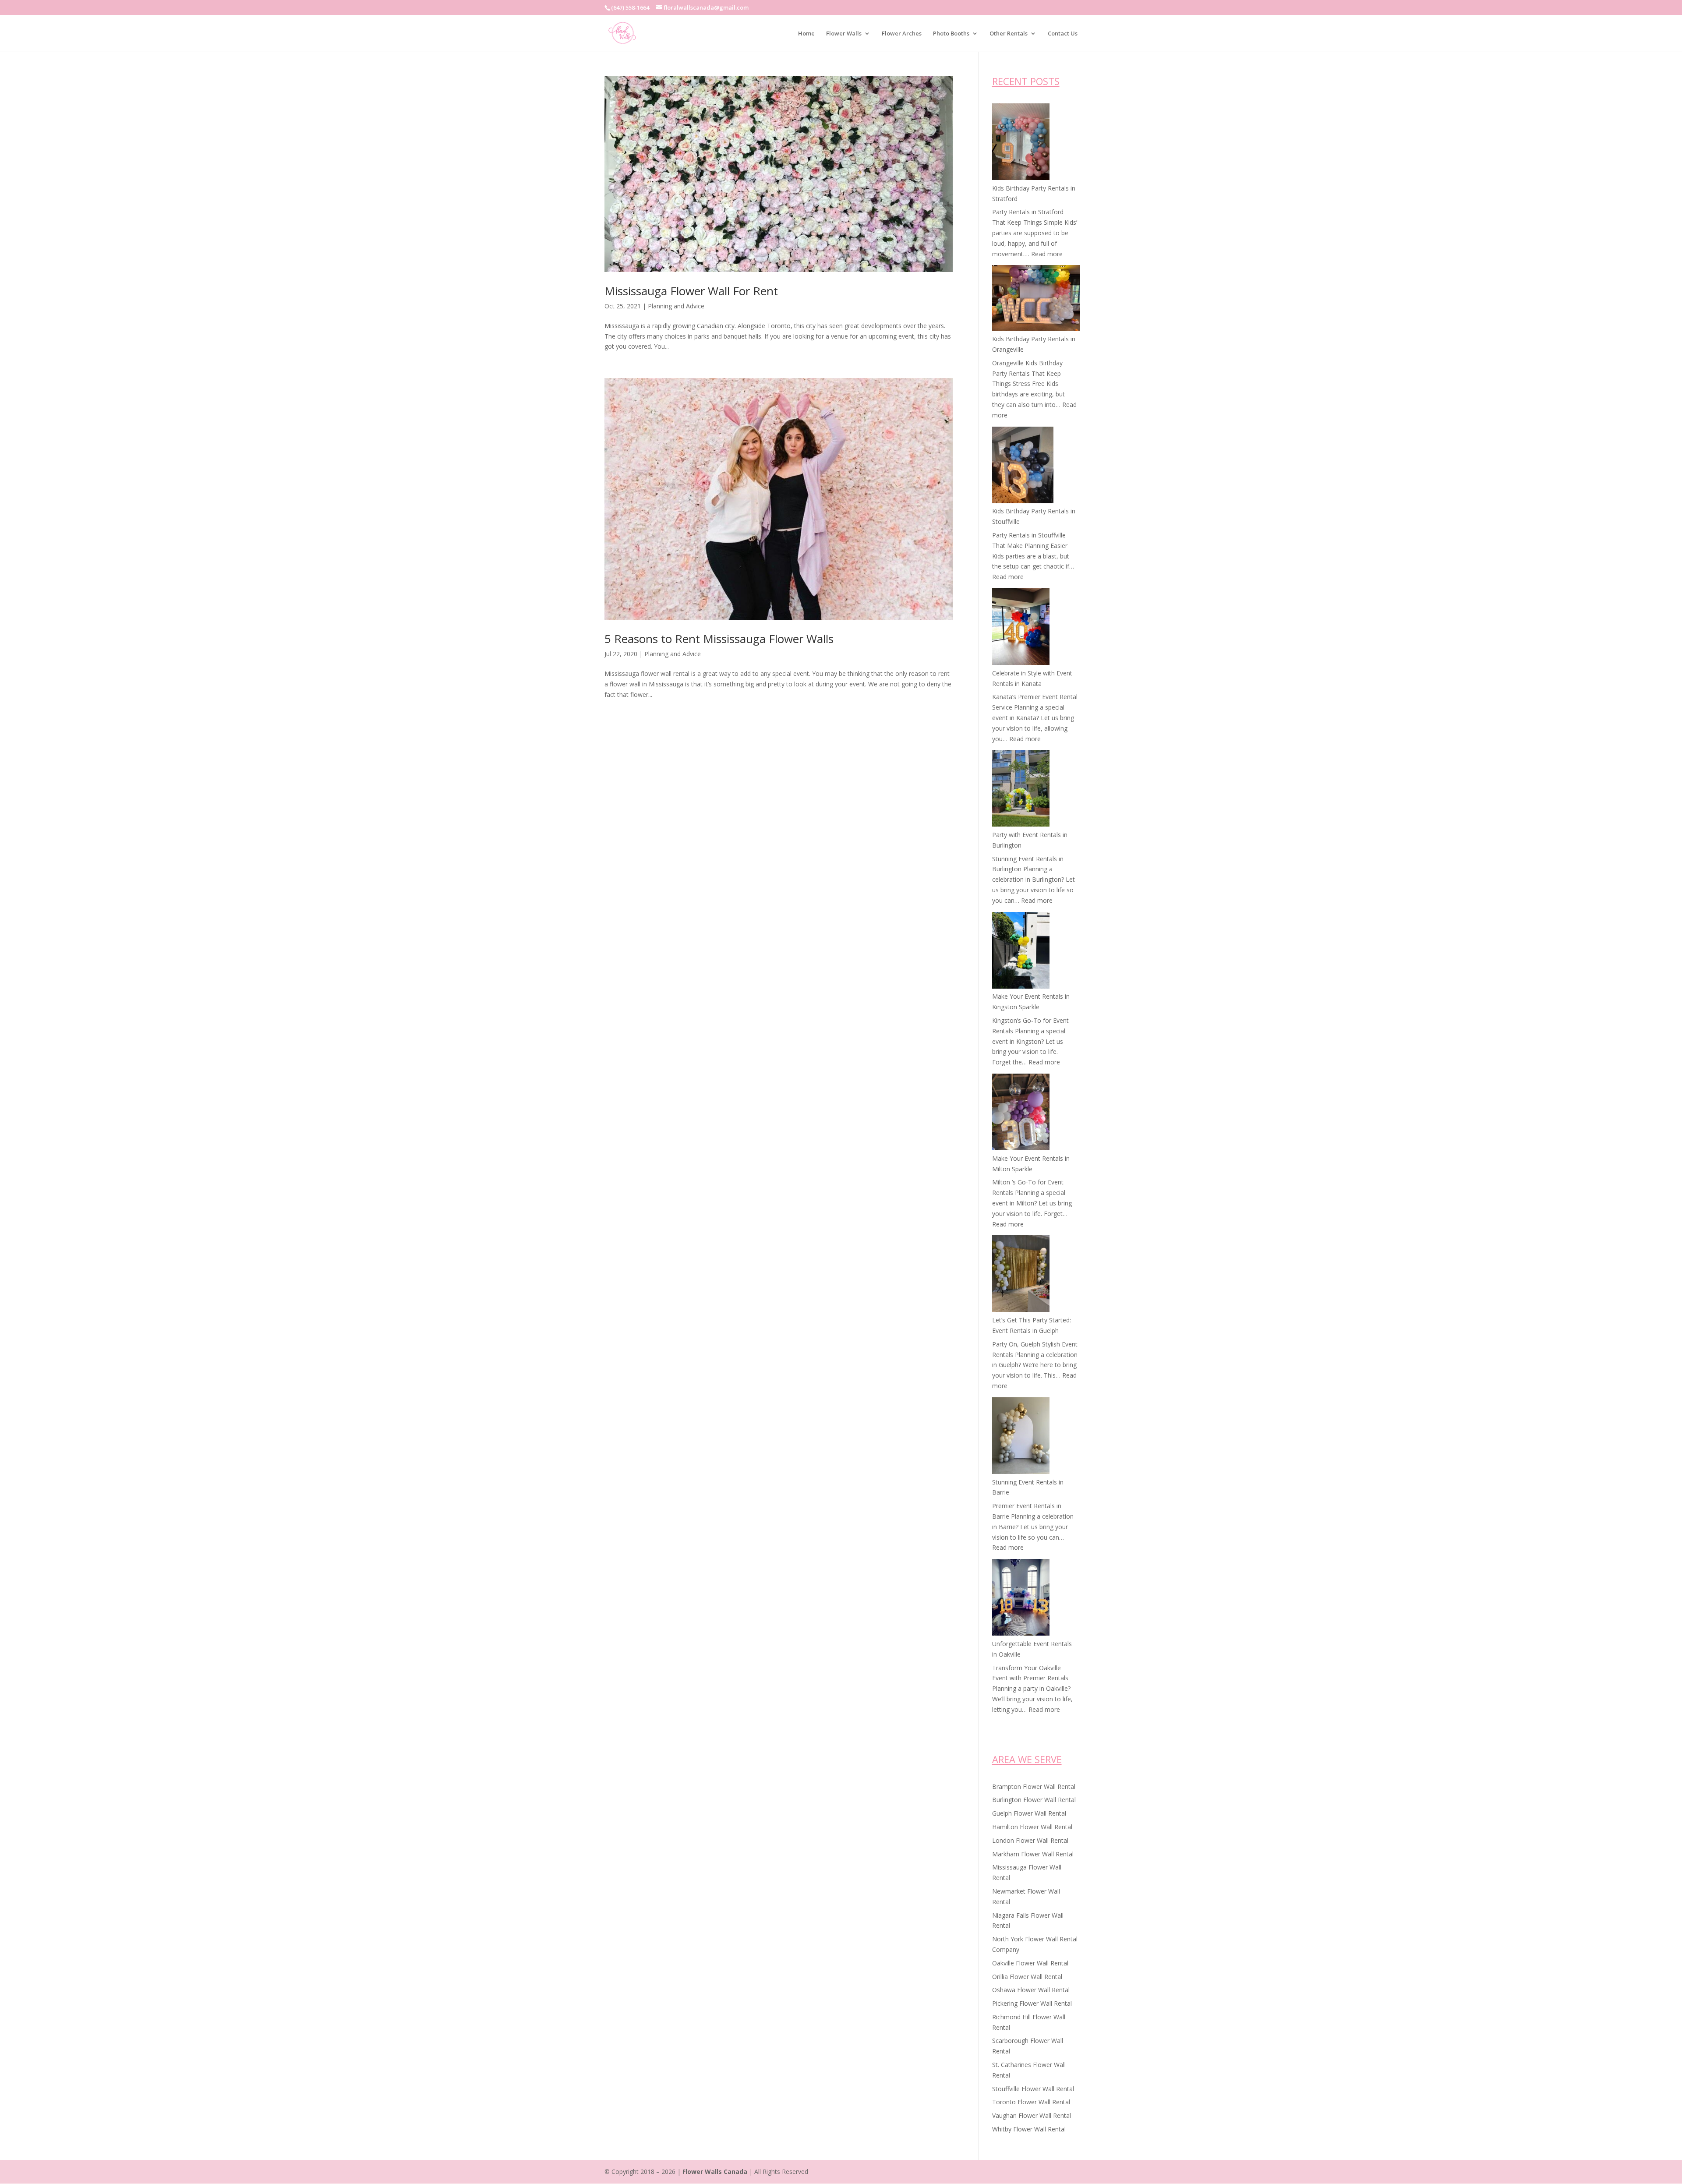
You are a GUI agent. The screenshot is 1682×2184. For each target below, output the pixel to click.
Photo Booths (951, 34)
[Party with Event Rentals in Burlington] (1021, 790)
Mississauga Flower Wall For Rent (691, 291)
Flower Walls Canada (715, 2172)
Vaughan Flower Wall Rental (1032, 2115)
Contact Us (1063, 34)
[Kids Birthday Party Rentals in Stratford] (1021, 143)
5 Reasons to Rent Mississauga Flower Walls (719, 639)
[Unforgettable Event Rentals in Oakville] (1021, 1599)
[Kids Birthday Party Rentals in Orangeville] (1036, 299)
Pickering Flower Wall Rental (1032, 2003)
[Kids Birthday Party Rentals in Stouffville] (1023, 466)
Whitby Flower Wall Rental (1029, 2129)
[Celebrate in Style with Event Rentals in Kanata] (1021, 628)
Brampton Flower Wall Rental (1034, 1786)
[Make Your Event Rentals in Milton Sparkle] (1021, 1113)
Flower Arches (902, 34)
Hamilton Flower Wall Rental (1032, 1827)
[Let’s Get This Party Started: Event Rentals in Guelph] (1021, 1275)
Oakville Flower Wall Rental (1030, 1963)
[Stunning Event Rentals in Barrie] (1021, 1437)
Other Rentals (1009, 34)
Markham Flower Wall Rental (1033, 1854)
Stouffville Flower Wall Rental (1033, 2089)
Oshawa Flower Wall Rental (1031, 1990)
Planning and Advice (676, 306)
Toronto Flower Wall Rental (1031, 2102)
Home (806, 34)
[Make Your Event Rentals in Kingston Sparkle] (1021, 952)
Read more (1047, 254)
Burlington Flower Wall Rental (1034, 1800)
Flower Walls (844, 34)
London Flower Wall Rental (1030, 1840)
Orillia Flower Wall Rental (1027, 1977)
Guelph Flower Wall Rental (1029, 1813)
